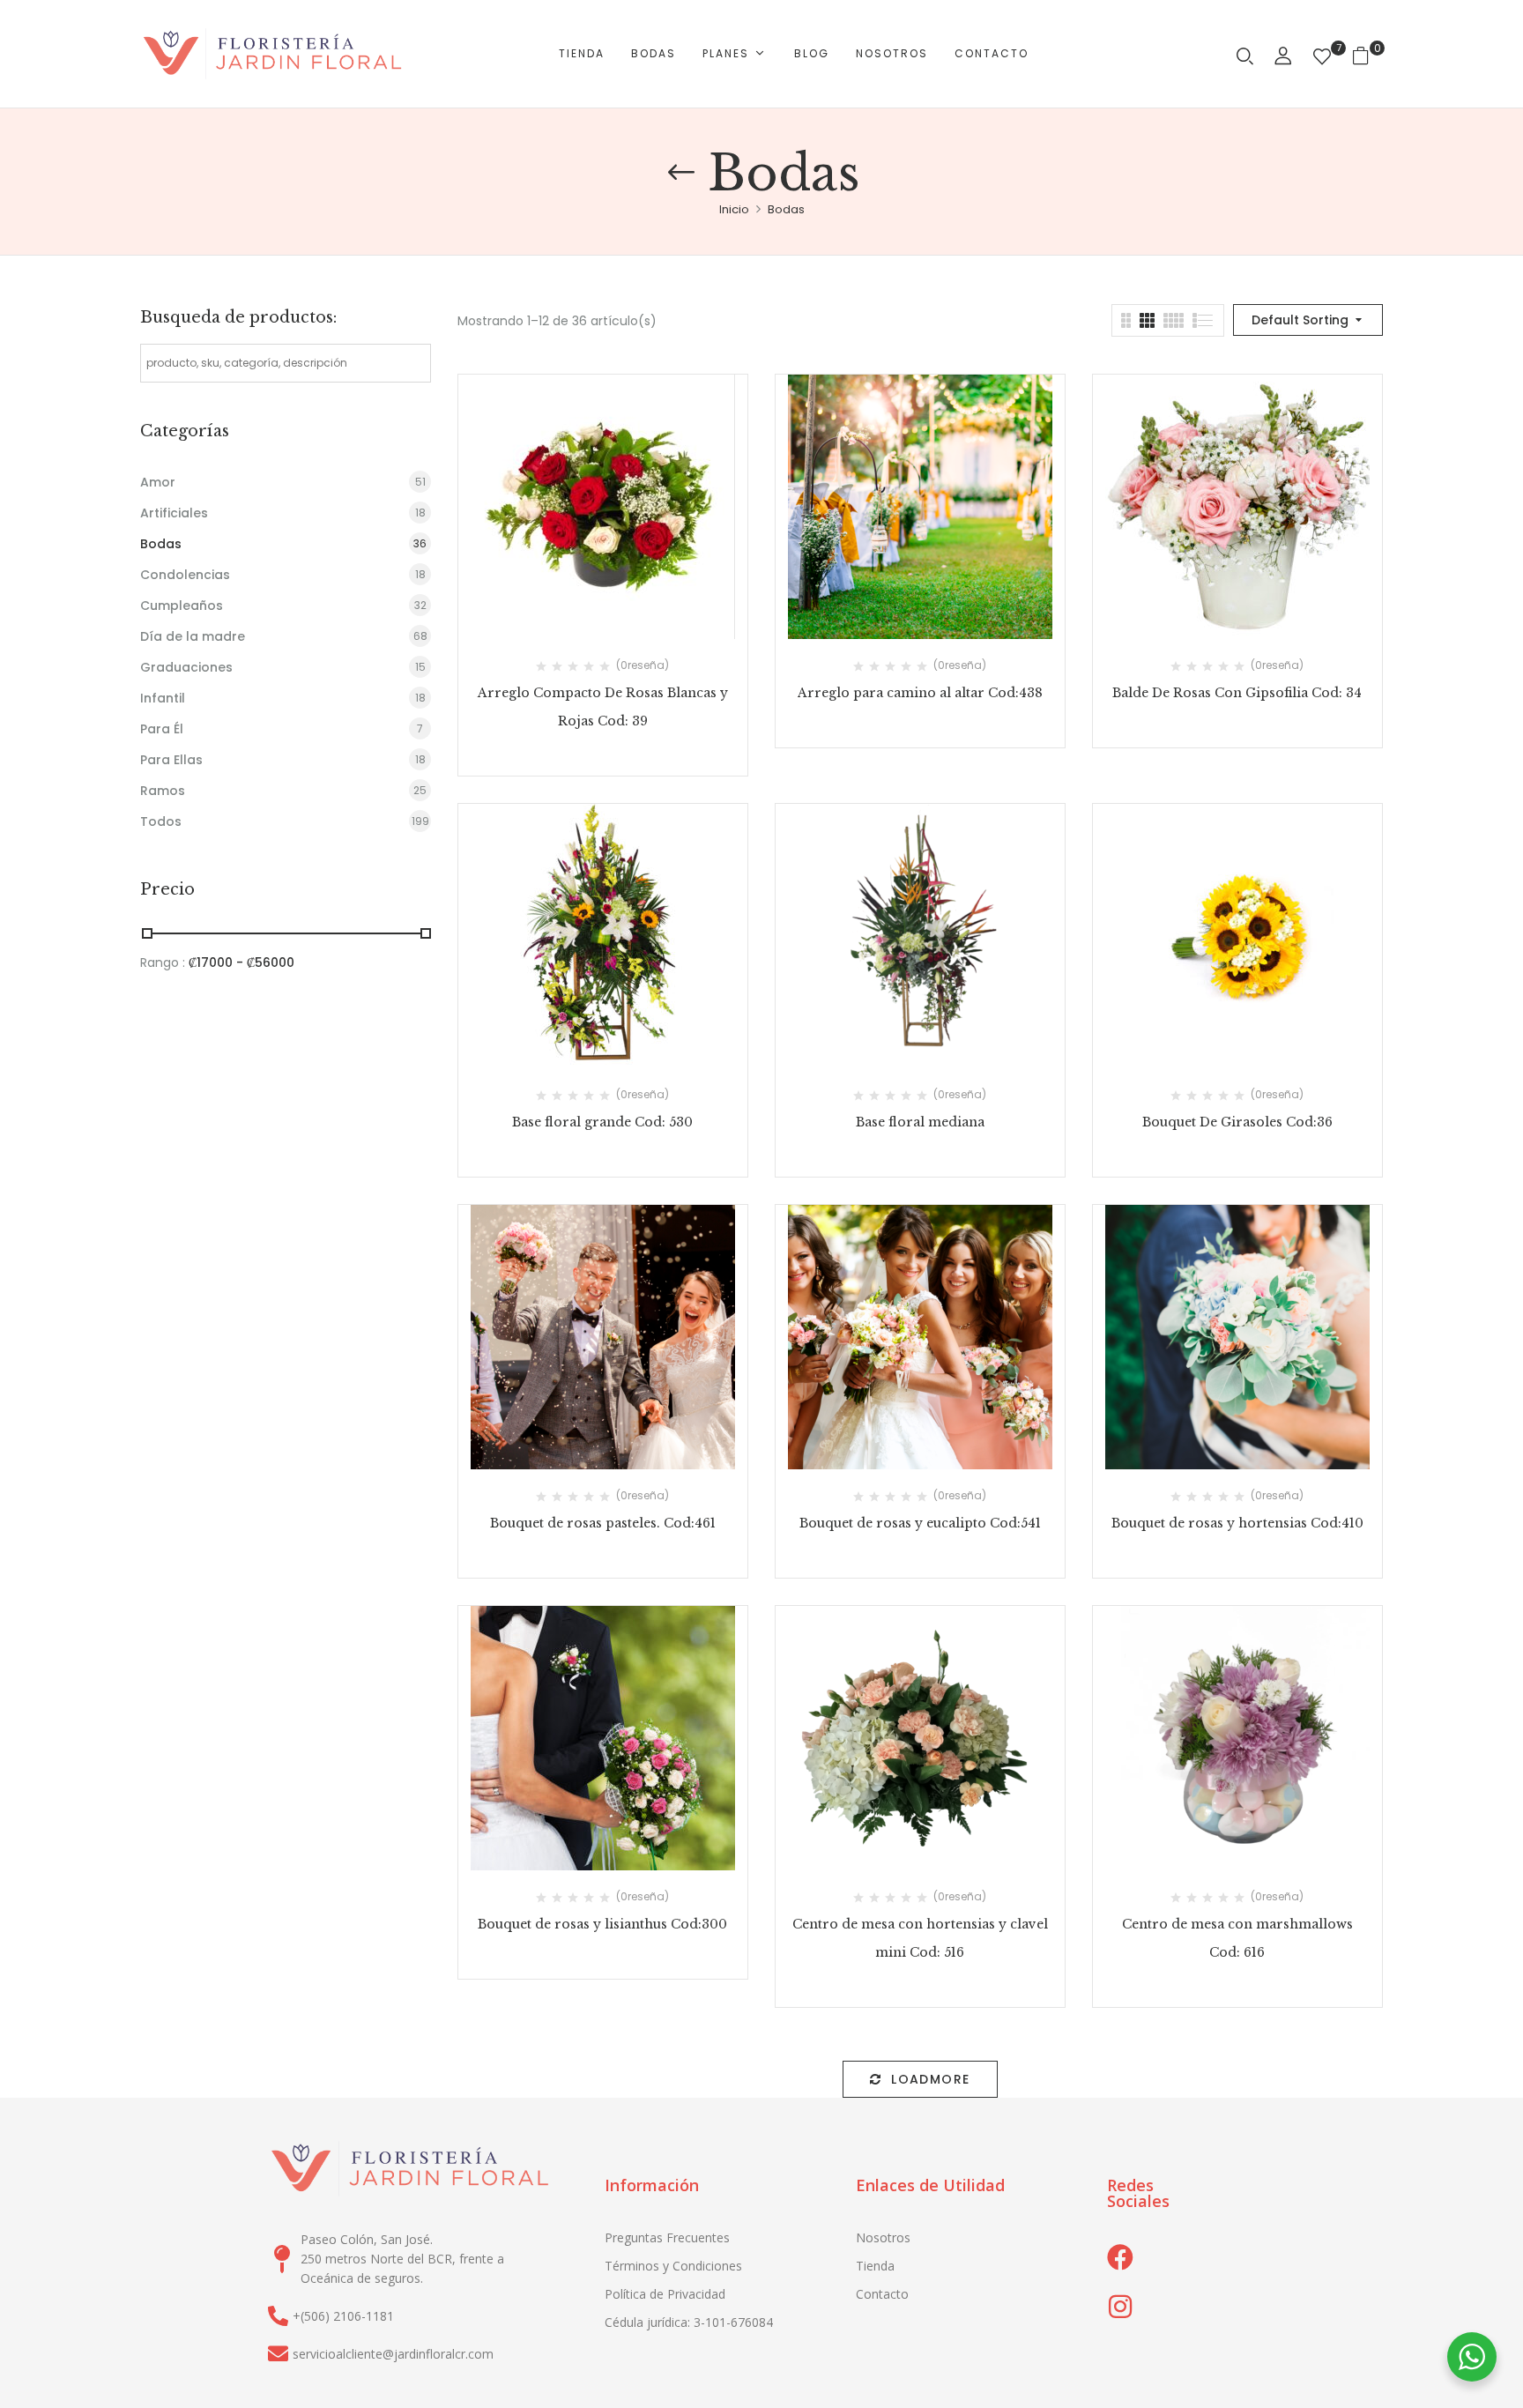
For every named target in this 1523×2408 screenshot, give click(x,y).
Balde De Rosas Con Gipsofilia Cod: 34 (1237, 693)
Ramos (163, 791)
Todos (161, 821)
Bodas (161, 544)
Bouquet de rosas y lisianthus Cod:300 (602, 1924)
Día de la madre (193, 636)
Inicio (734, 209)
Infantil (163, 698)
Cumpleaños (182, 606)
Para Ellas (171, 760)
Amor (158, 482)
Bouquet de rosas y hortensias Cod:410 (1237, 1523)
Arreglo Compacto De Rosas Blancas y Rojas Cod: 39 (603, 707)
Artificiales (174, 513)
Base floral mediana (920, 1122)
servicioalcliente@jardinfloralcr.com (393, 2354)
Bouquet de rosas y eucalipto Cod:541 (920, 1523)
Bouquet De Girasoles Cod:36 (1237, 1122)
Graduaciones (186, 667)
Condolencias (185, 575)
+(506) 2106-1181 (343, 2316)
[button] (1367, 54)
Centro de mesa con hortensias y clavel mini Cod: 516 (920, 1938)
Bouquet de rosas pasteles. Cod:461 (603, 1523)
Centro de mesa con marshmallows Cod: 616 (1237, 1938)
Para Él (162, 729)
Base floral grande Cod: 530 (602, 1122)
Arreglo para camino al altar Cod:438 (920, 693)
